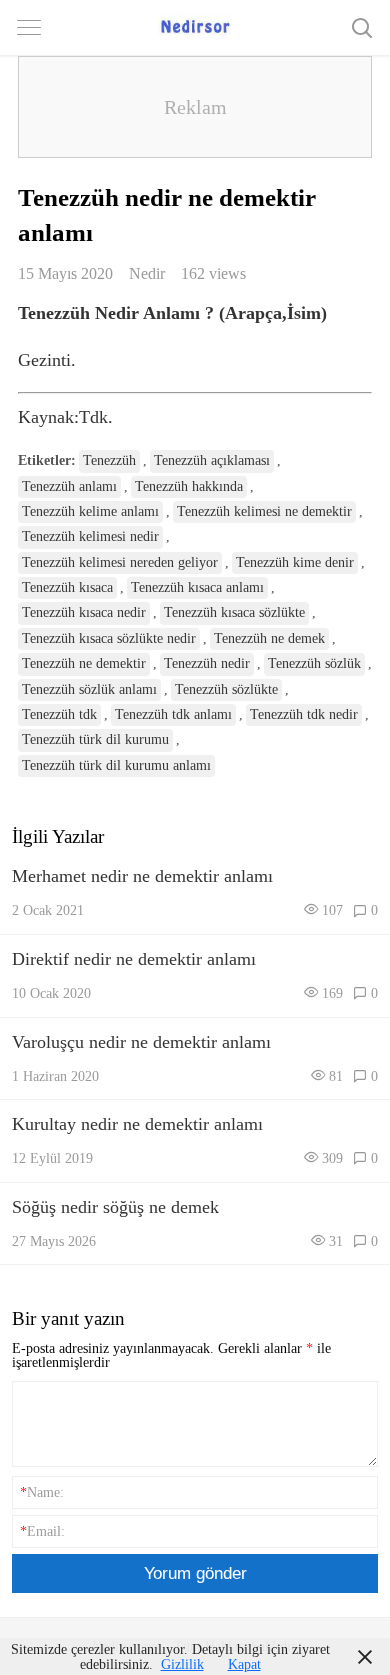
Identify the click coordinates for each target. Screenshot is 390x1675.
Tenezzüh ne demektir (84, 663)
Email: (42, 1531)
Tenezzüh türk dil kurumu (95, 739)
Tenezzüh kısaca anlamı (197, 587)
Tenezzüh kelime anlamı (90, 511)
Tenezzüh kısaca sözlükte (234, 612)
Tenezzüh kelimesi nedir (90, 536)
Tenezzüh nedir (207, 663)
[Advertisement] (195, 107)
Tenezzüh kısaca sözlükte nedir (109, 638)
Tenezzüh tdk (59, 714)
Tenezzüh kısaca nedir (84, 612)
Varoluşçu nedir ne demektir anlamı (141, 1042)
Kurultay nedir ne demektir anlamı (137, 1124)
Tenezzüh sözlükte (226, 689)
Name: (42, 1492)
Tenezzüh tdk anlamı (173, 714)
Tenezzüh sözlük (314, 663)
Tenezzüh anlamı (69, 486)
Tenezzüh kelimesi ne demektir (264, 511)
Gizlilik (182, 1664)
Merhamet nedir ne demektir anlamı (142, 876)
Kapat (244, 1664)
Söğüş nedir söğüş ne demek (115, 1207)
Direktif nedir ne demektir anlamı (134, 959)
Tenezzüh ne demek (269, 638)
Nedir (147, 273)
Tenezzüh (109, 460)
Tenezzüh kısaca (67, 587)
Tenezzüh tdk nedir (304, 714)
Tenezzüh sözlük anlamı (89, 689)
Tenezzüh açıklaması (212, 460)
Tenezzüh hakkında (189, 486)
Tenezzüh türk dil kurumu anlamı (116, 765)
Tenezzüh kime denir (295, 562)
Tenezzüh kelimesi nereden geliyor (120, 562)
